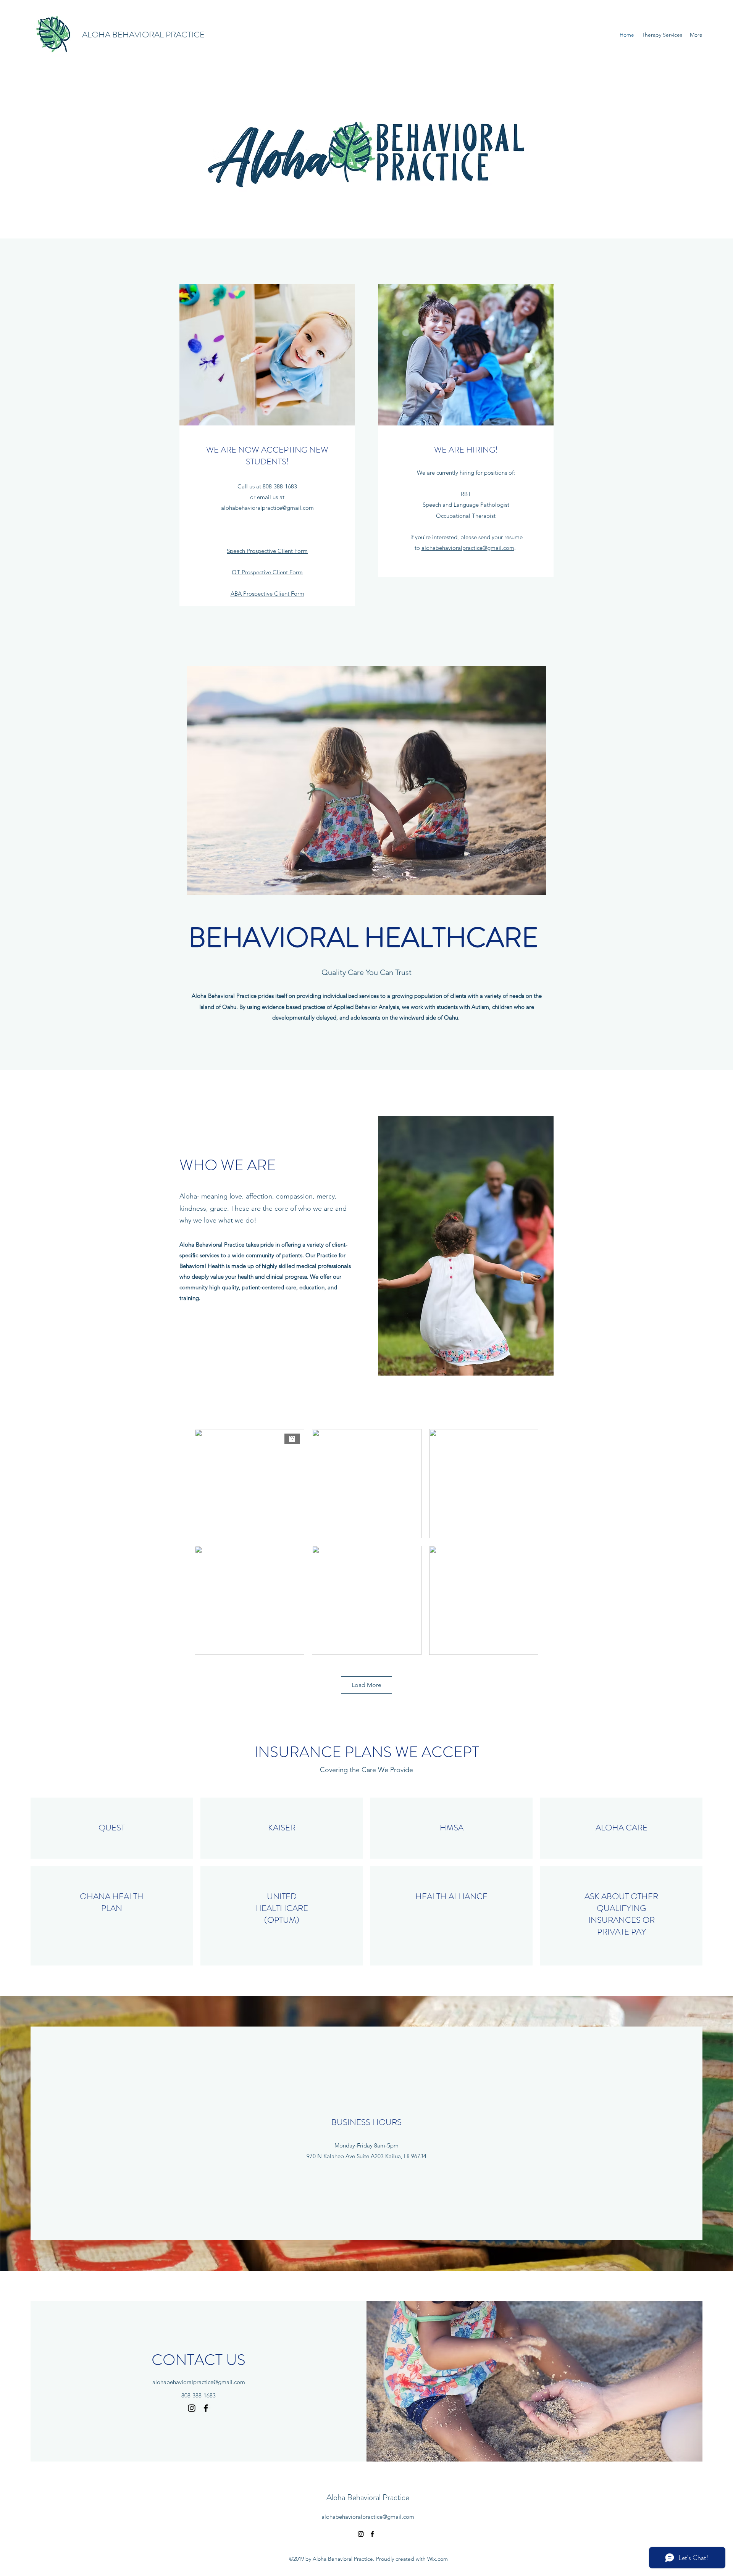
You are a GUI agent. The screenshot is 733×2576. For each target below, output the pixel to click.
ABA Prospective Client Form (267, 594)
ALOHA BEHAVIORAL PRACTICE (143, 35)
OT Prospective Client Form (267, 572)
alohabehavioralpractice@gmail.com (267, 508)
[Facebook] (206, 2408)
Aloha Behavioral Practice (368, 2497)
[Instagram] (192, 2408)
